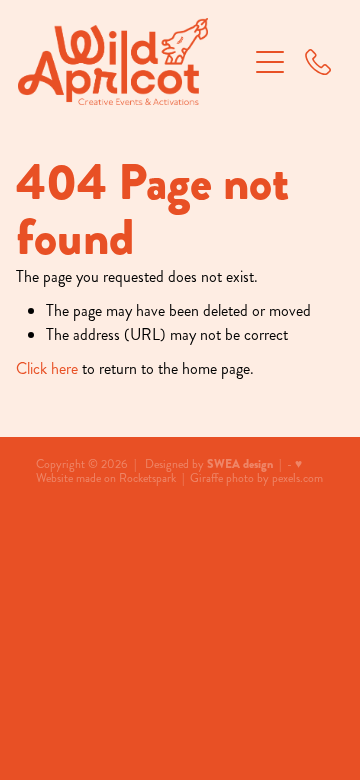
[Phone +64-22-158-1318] (318, 62)
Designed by (209, 464)
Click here (47, 368)
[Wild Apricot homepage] (132, 61)
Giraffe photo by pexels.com (256, 478)
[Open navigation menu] (270, 62)
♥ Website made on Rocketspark (169, 471)
